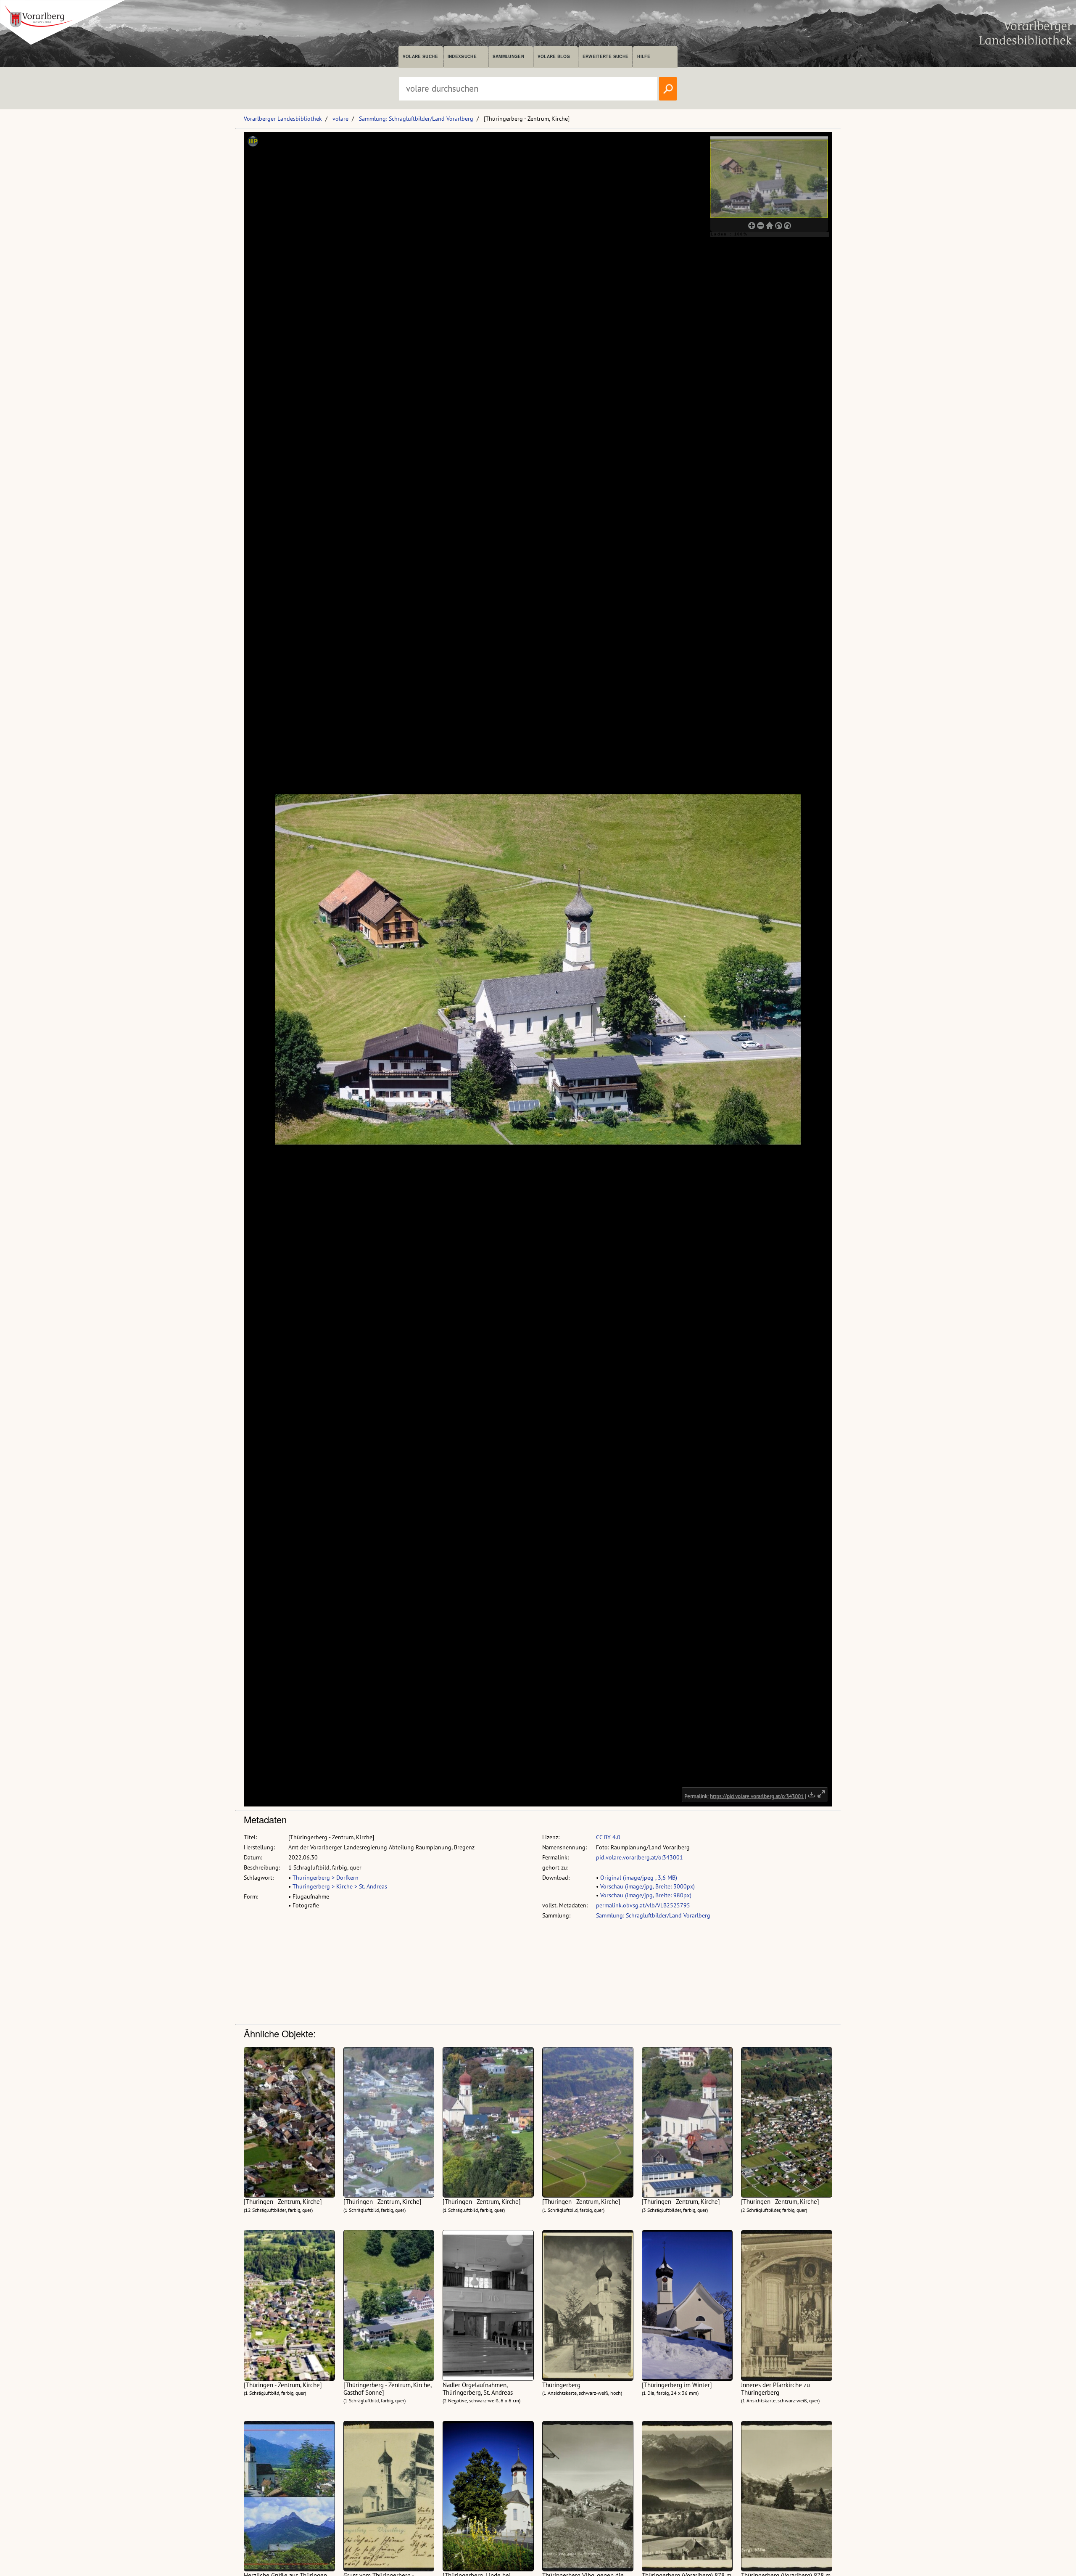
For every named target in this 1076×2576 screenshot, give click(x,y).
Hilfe (644, 56)
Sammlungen (508, 56)
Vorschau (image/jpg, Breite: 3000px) (647, 1886)
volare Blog (554, 56)
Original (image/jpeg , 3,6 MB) (639, 1878)
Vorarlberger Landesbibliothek (283, 119)
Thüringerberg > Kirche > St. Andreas (340, 1886)
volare (340, 119)
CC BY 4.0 (608, 1837)
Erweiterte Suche (605, 56)
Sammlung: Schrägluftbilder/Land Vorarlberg (416, 119)
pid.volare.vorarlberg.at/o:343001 (640, 1857)
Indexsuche (462, 56)
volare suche (420, 56)
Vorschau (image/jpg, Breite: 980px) (646, 1895)
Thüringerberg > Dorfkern (326, 1878)
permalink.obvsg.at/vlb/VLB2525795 (643, 1905)
